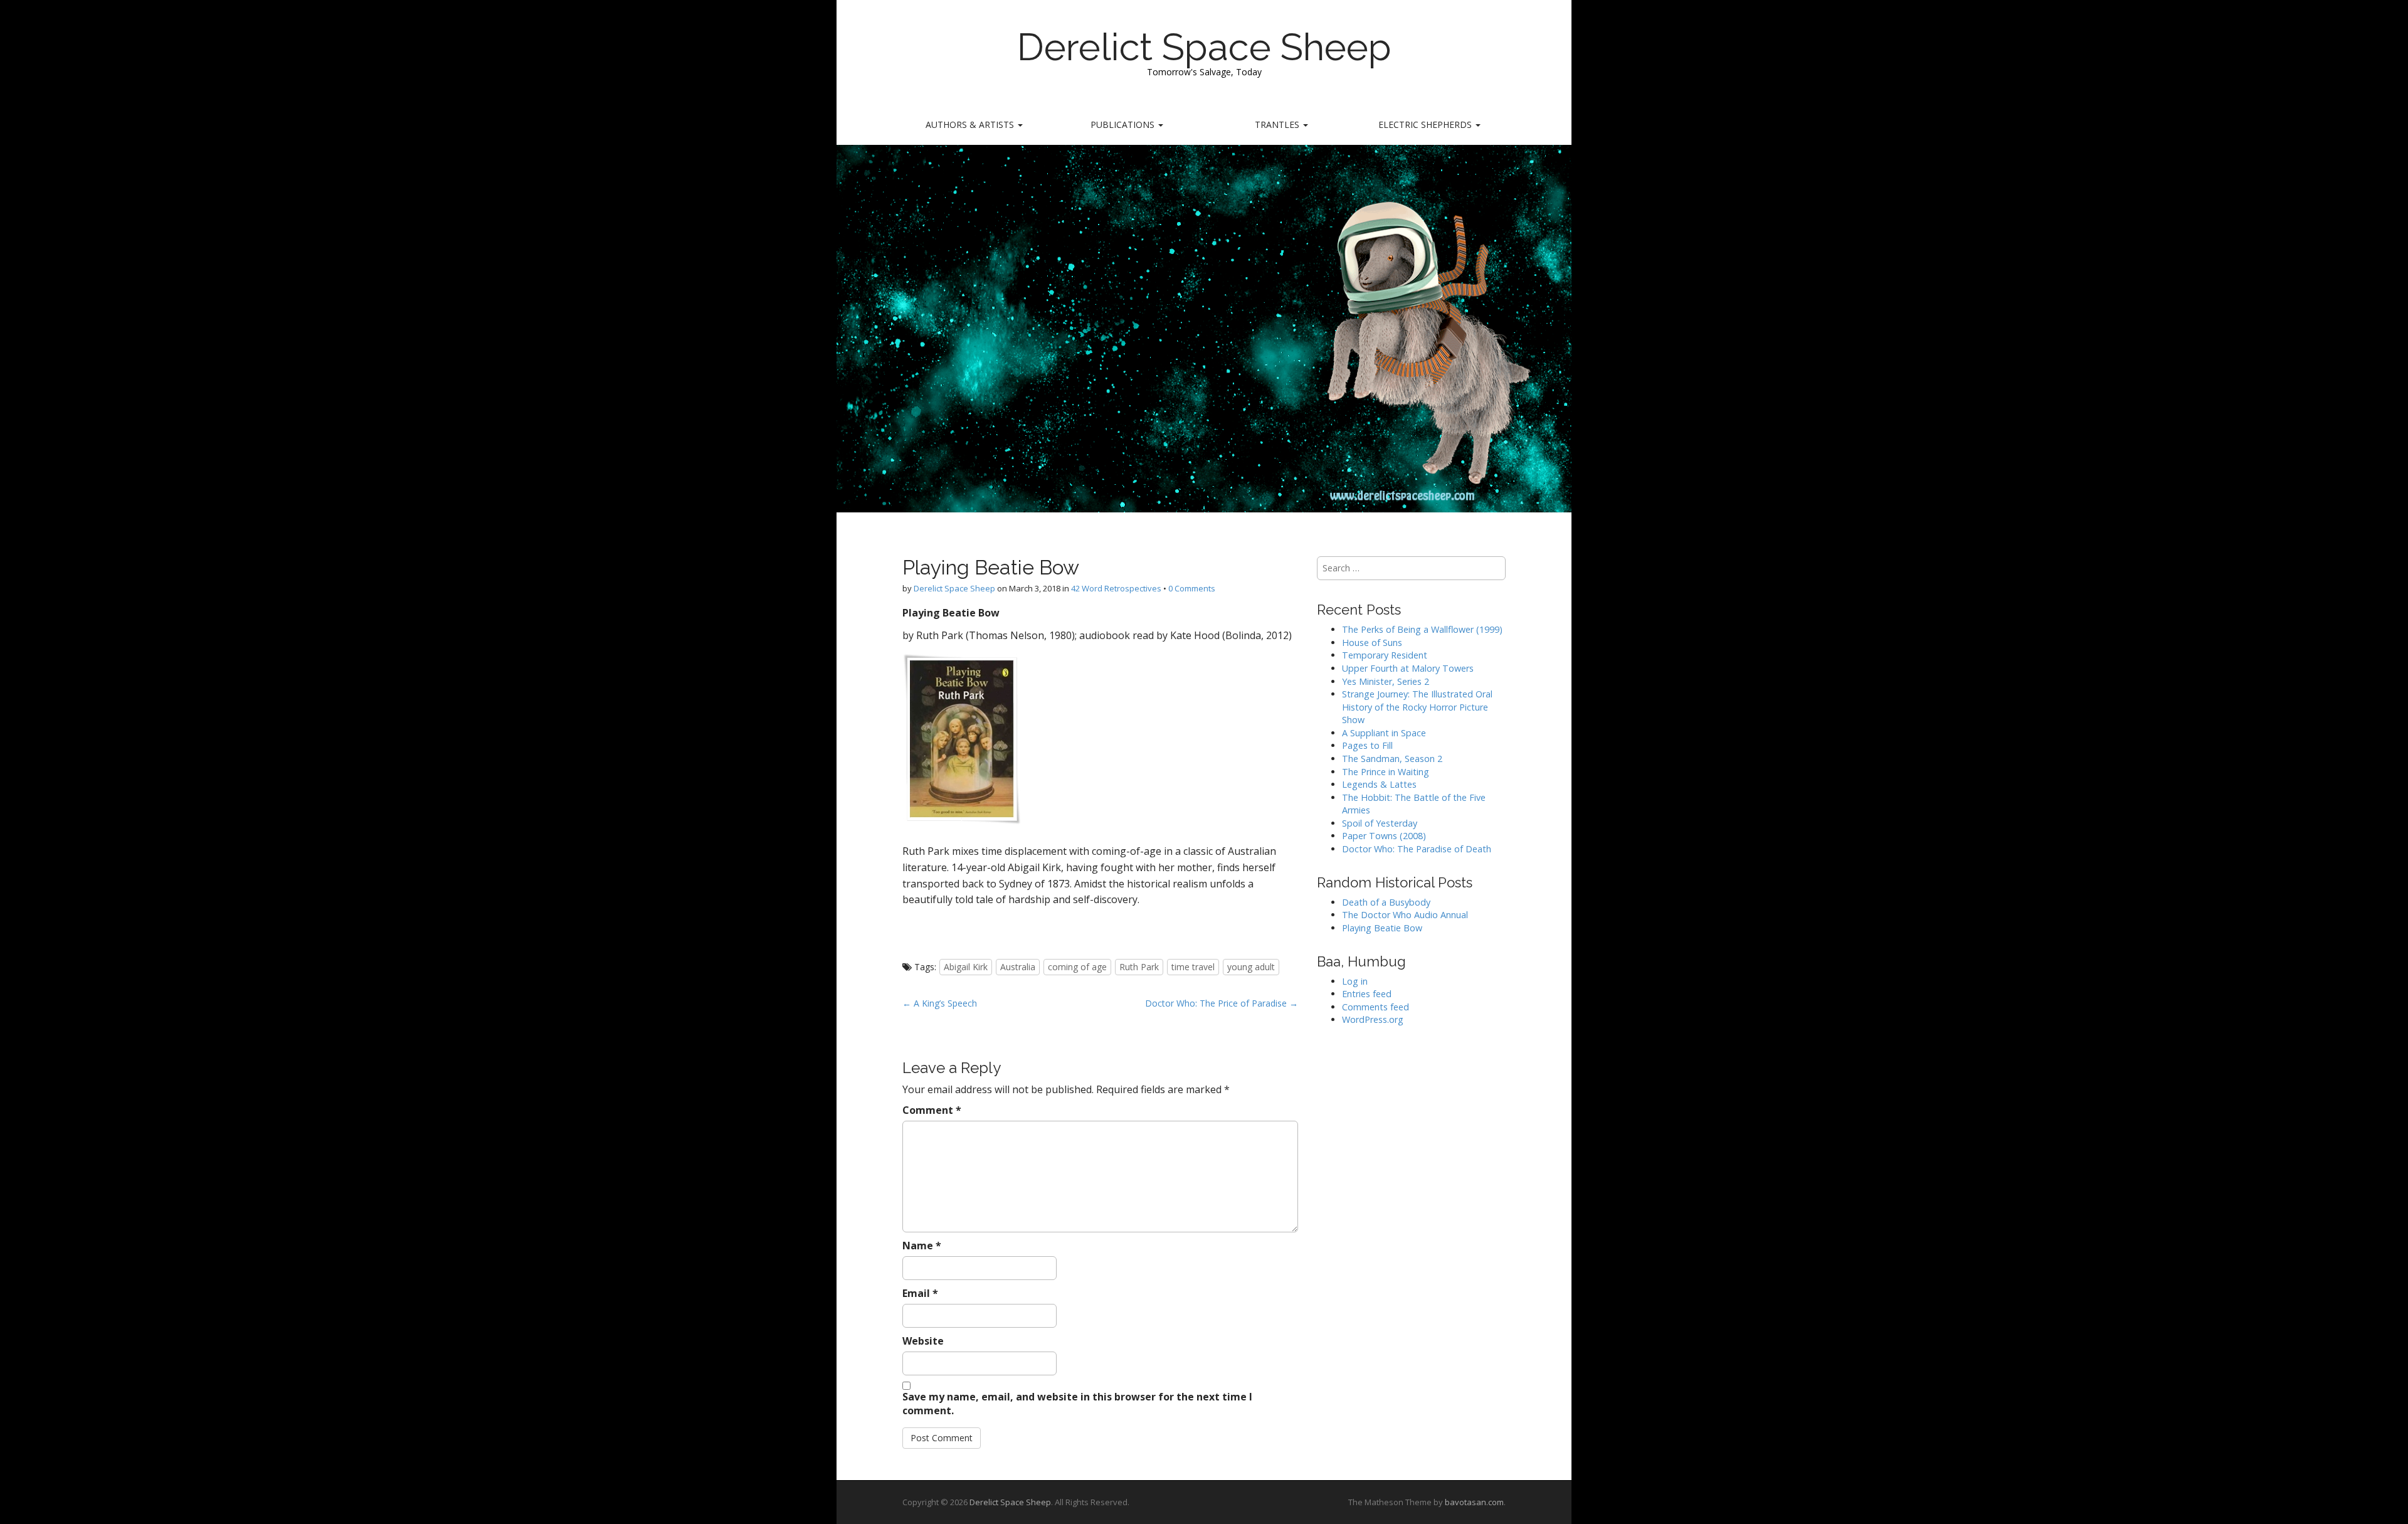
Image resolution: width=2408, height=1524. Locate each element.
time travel (1193, 967)
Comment (932, 1110)
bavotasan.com (1474, 1502)
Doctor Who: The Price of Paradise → (1222, 1003)
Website (923, 1341)
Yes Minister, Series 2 (1386, 681)
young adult (1251, 967)
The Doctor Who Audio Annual (1405, 915)
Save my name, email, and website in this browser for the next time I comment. (1077, 1404)
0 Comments (1192, 588)
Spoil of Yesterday (1380, 823)
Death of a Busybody (1386, 902)
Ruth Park (1139, 967)
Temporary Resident (1385, 655)
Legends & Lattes (1379, 784)
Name (922, 1246)
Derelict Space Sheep (1204, 47)
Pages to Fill (1367, 745)
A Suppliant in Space (1384, 733)
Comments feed (1376, 1007)
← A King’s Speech (940, 1003)
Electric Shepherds (1426, 124)
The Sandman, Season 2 (1392, 759)
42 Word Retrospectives (1116, 588)
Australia (1018, 967)
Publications (1124, 124)
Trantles (1278, 124)
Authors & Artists (971, 124)
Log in (1355, 981)
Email (920, 1293)
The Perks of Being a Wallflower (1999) (1422, 629)
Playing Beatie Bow (1382, 928)
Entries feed (1367, 994)
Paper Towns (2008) (1384, 836)
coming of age (1077, 967)
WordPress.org (1373, 1019)
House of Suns (1372, 643)
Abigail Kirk (966, 967)
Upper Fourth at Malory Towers (1408, 668)
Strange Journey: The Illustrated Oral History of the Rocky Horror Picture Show (1417, 707)
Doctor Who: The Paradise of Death (1417, 849)
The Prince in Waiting (1386, 772)
